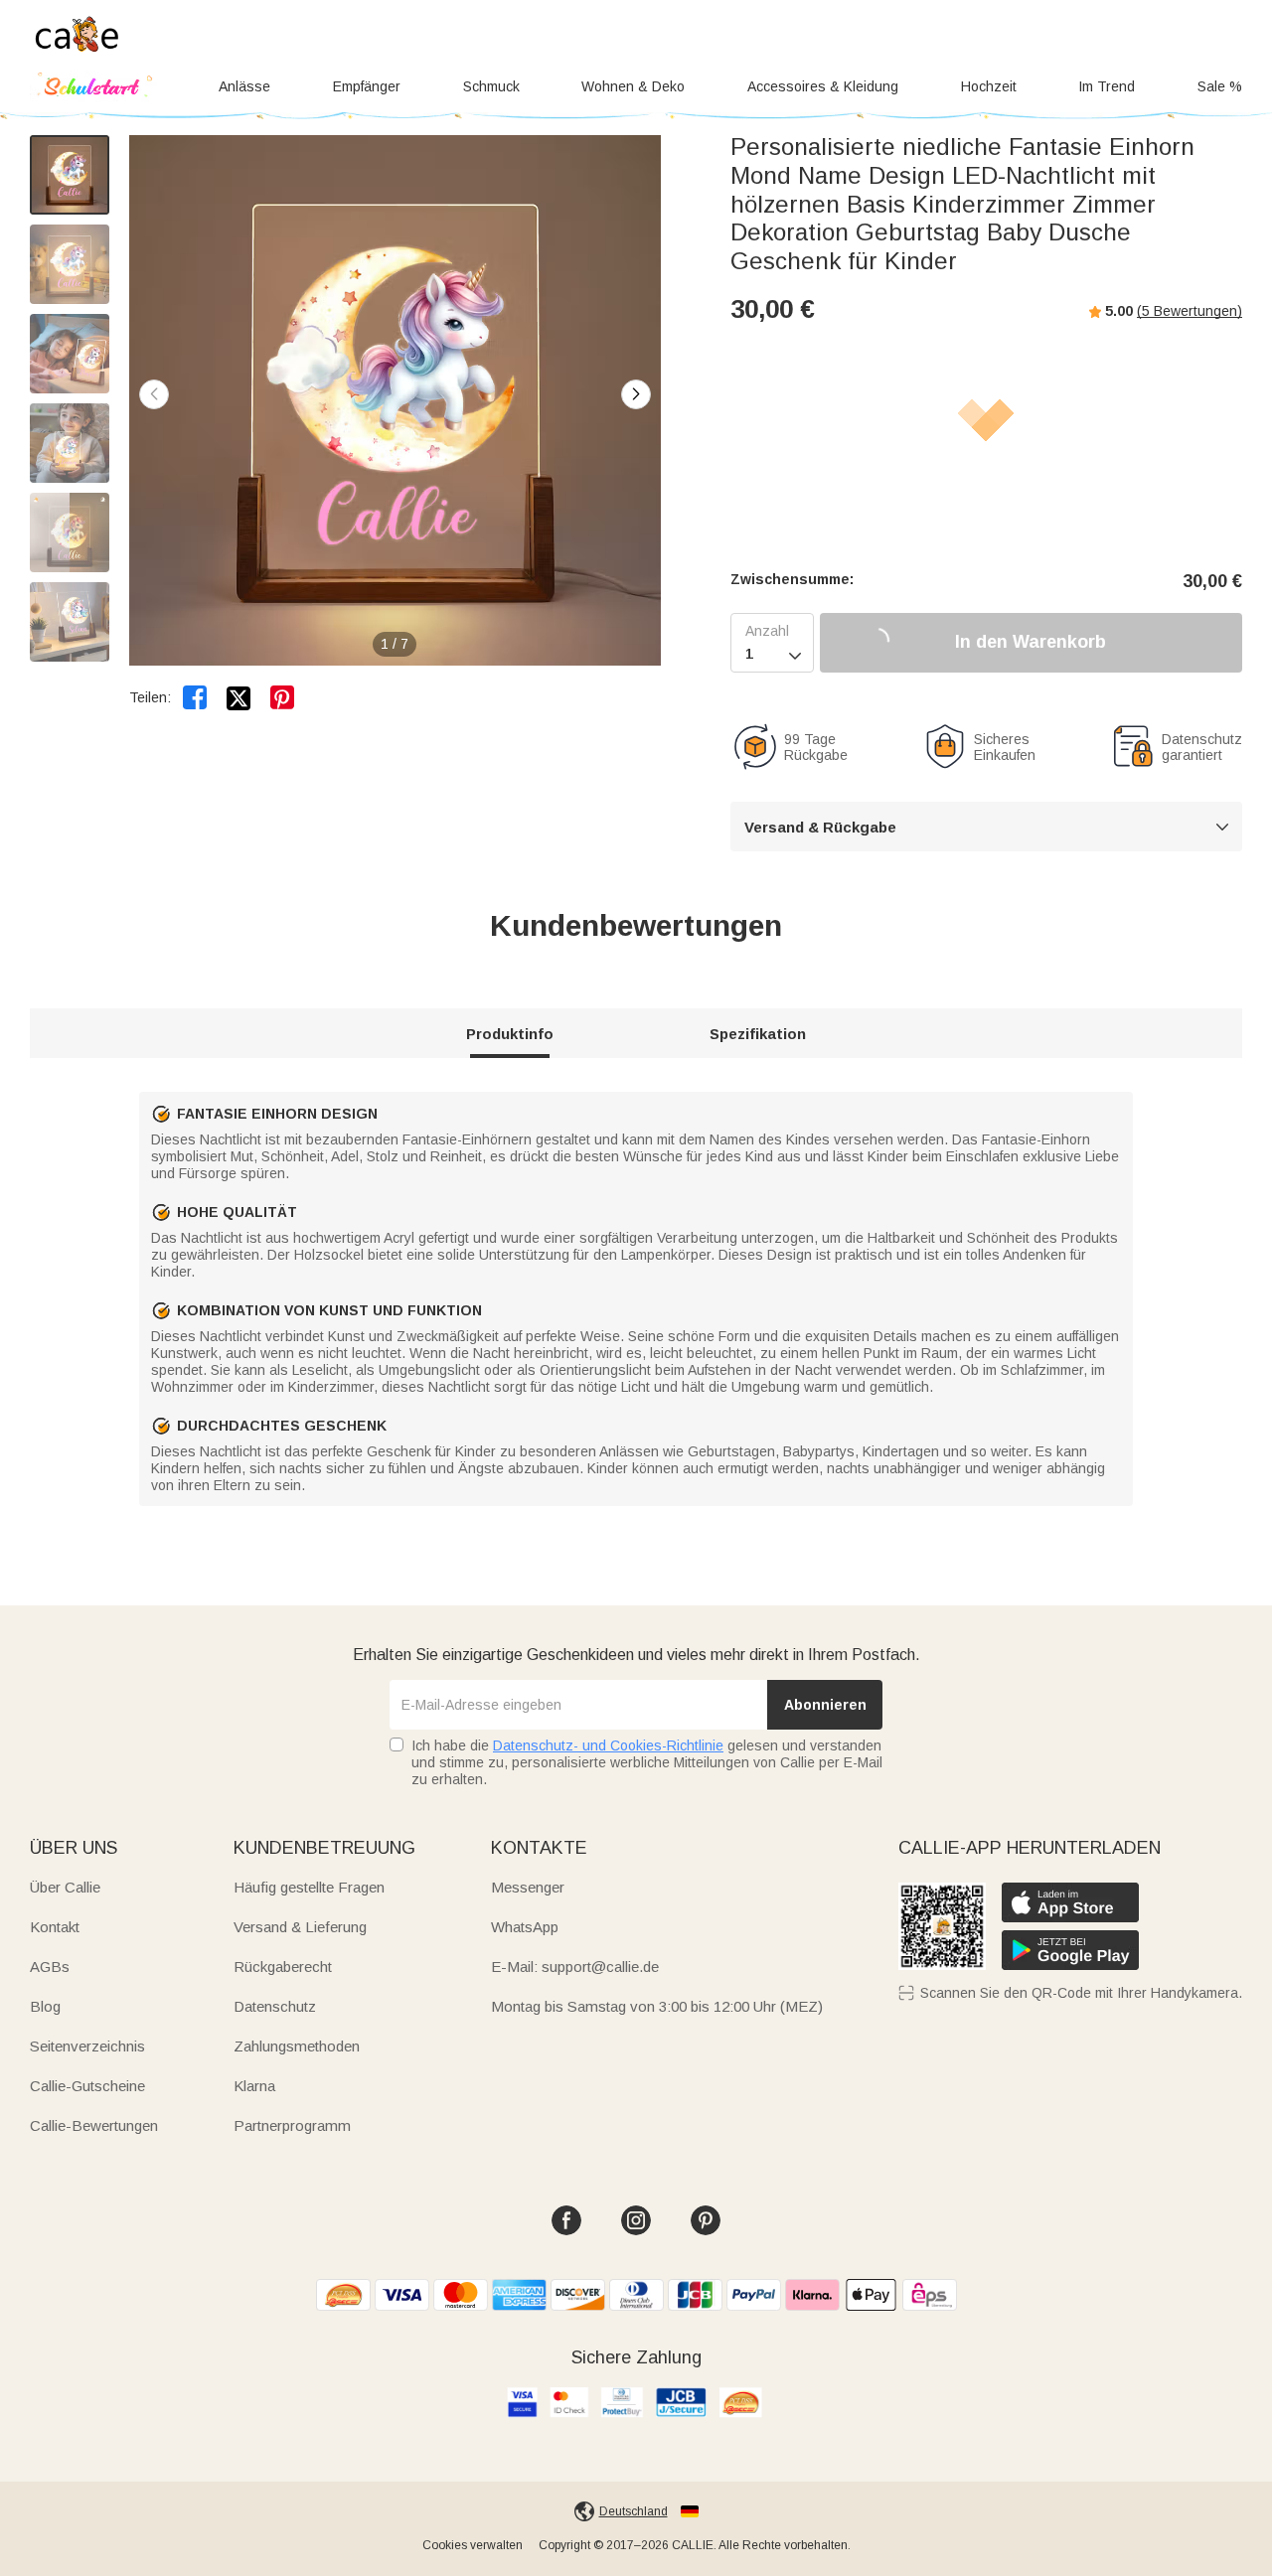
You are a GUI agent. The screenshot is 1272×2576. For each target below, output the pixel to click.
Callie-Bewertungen (94, 2125)
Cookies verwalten (473, 2545)
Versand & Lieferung (300, 1927)
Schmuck (491, 86)
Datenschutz (275, 2006)
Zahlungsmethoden (297, 2046)
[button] (636, 394)
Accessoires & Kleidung (823, 86)
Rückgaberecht (283, 1967)
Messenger (528, 1887)
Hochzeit (989, 86)
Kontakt (55, 1927)
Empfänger (367, 86)
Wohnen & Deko (633, 86)
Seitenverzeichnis (87, 2046)
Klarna (254, 2086)
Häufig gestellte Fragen (309, 1887)
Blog (45, 2006)
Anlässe (244, 86)
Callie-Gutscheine (87, 2086)
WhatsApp (525, 1927)
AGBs (50, 1967)
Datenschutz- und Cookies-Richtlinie (608, 1745)
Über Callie (65, 1887)
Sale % (1220, 86)
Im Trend (1107, 86)
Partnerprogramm (292, 2125)
